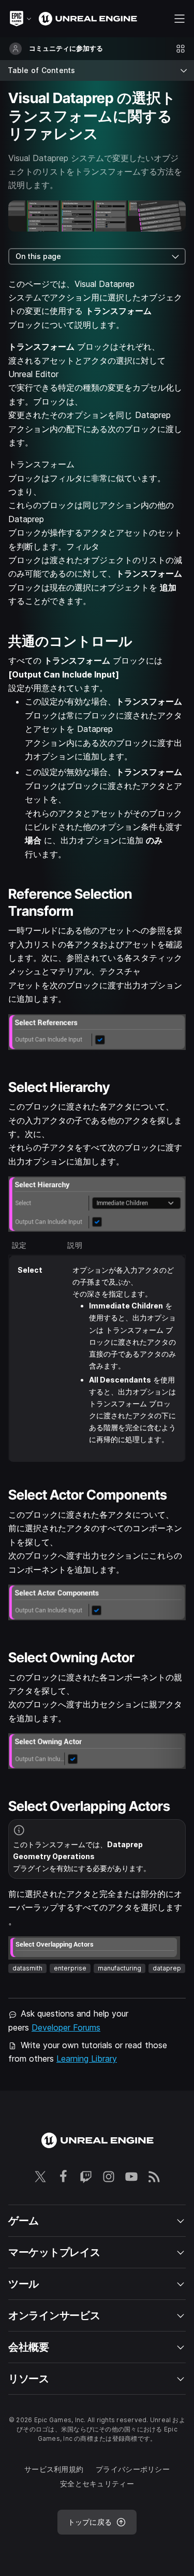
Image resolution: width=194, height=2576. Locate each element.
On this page (38, 256)
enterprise (70, 1968)
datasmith (27, 1968)
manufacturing (120, 1968)
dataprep (167, 1968)
